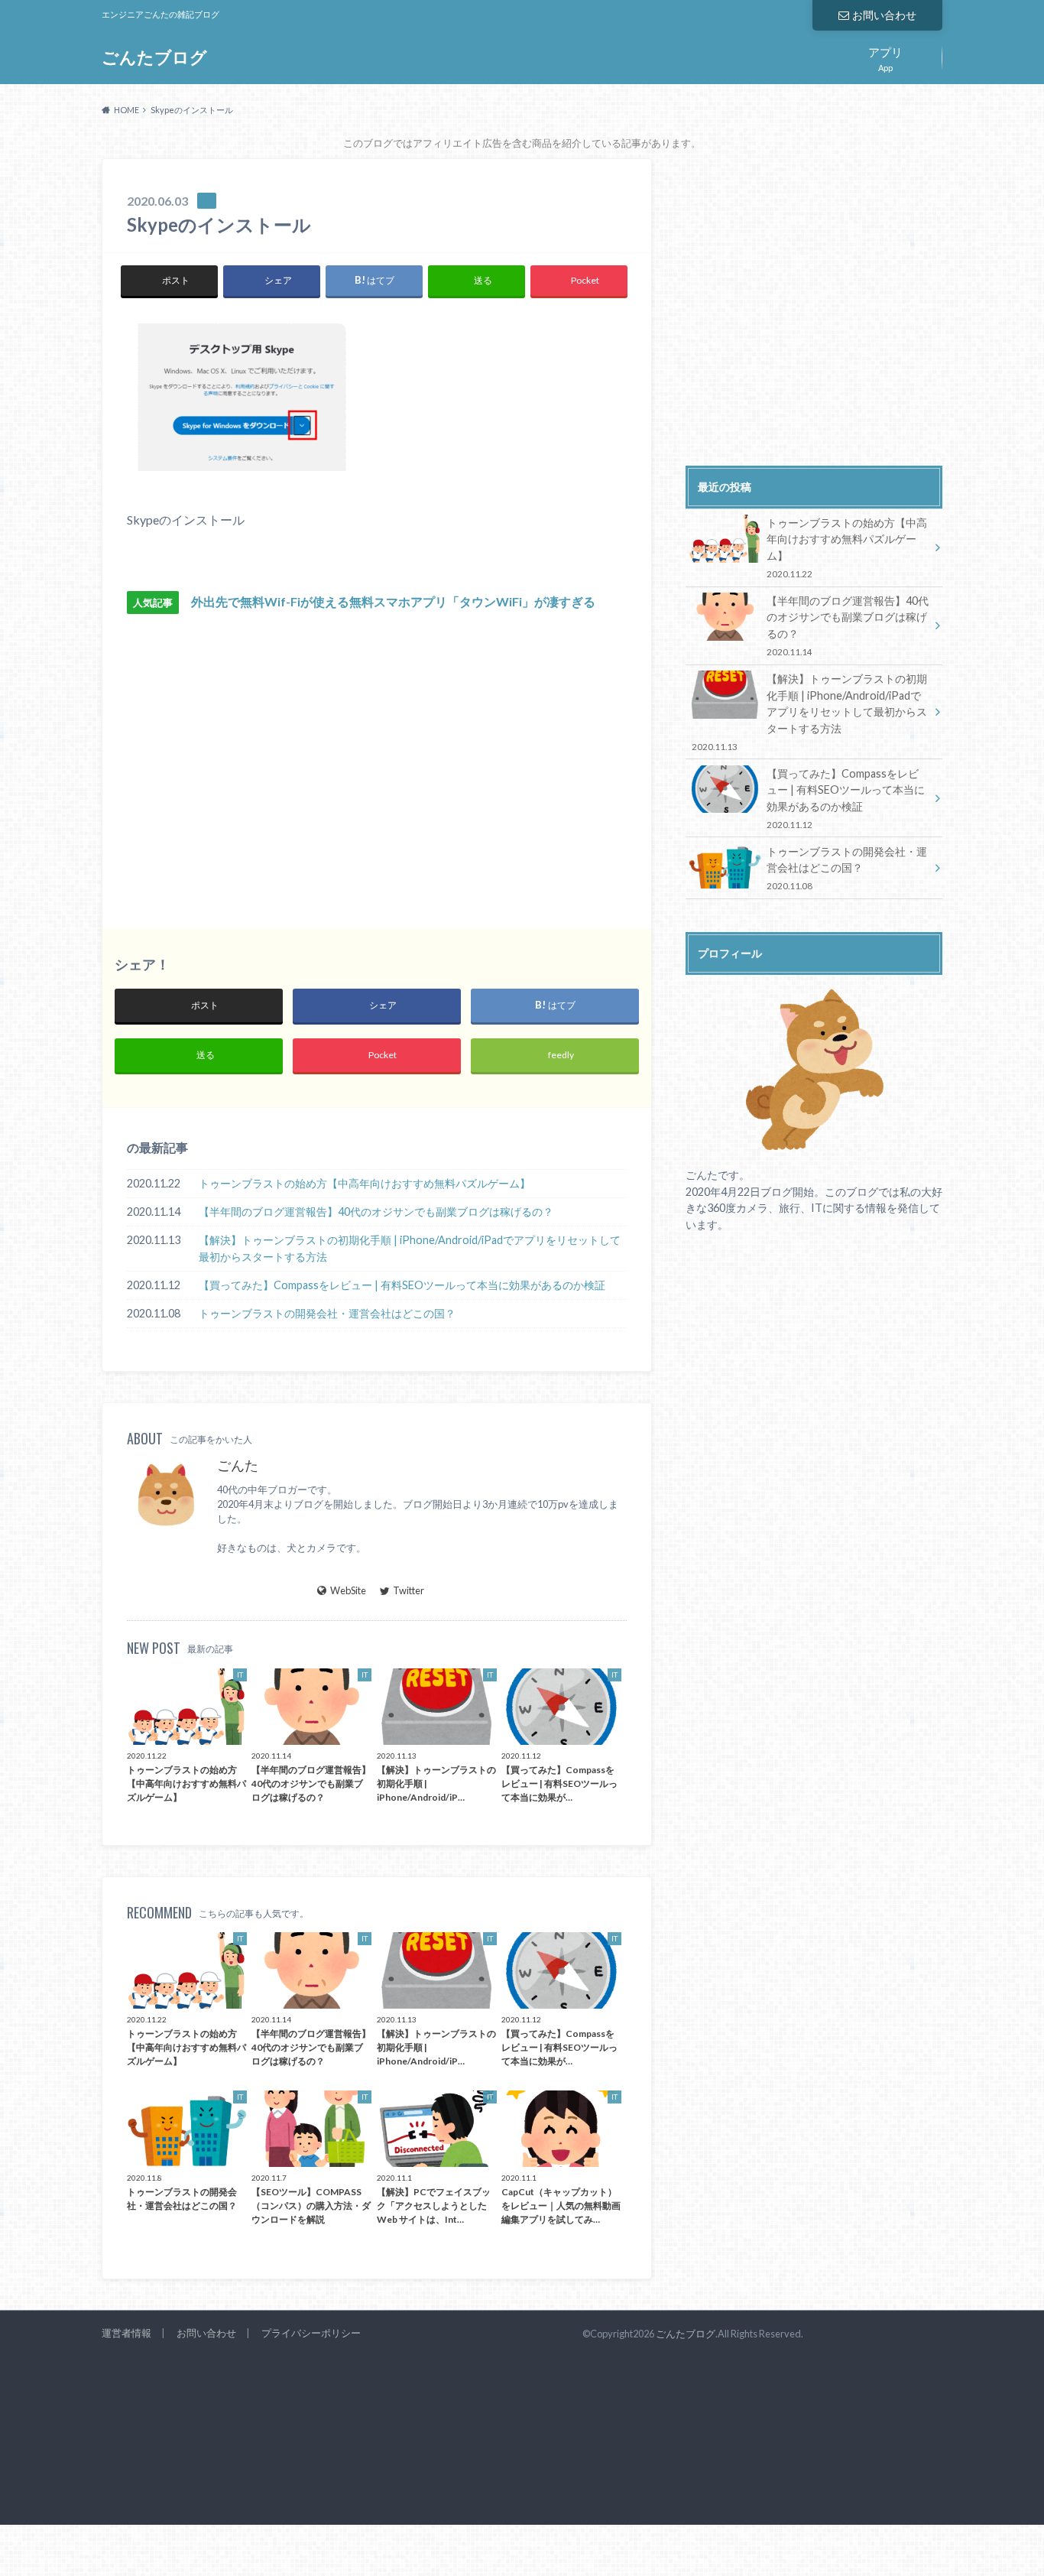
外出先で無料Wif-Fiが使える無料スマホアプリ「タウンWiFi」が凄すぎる (393, 601)
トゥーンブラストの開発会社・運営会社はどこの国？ (327, 1313)
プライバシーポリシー (311, 2333)
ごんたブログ (154, 57)
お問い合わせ (884, 15)
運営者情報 (126, 2333)
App (885, 57)
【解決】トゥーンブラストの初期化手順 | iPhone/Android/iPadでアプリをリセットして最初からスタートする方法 (410, 1248)
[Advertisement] (252, 761)
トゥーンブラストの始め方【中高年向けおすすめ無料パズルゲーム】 (365, 1183)
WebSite (348, 1590)
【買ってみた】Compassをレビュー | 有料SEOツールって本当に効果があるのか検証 (402, 1285)
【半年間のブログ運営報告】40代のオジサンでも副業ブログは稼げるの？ (376, 1212)
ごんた (238, 1465)
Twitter (409, 1590)
